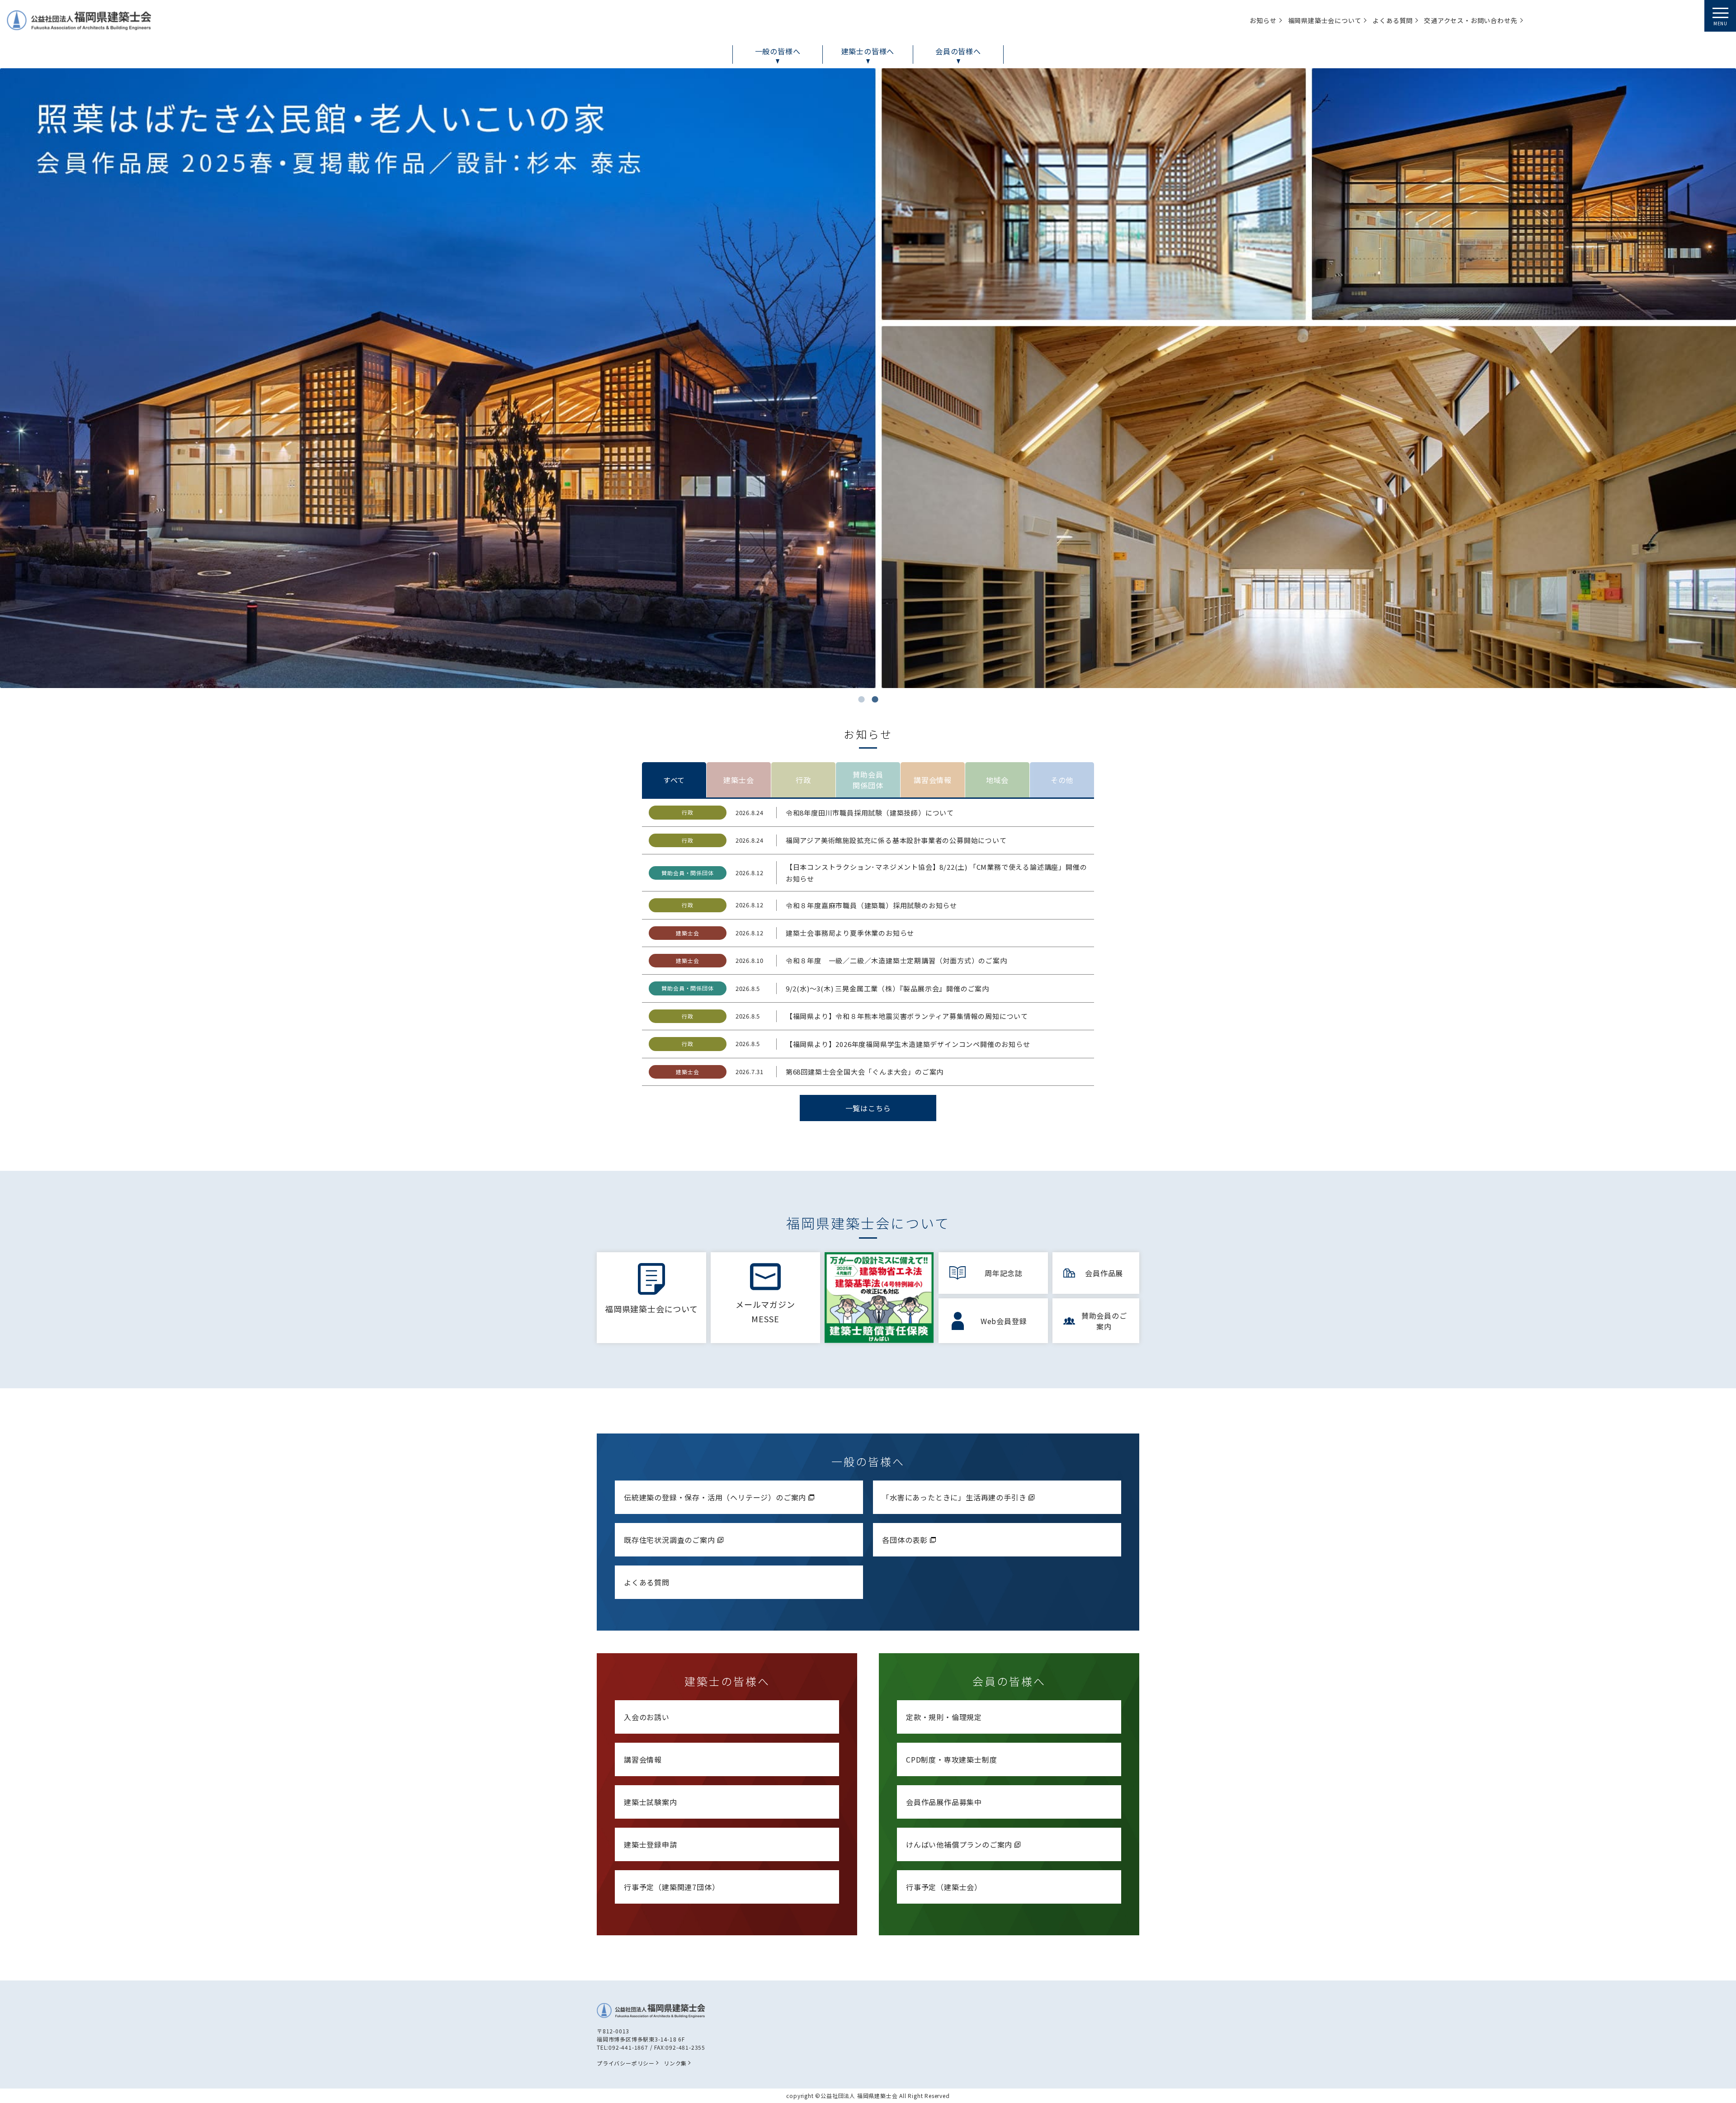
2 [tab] (875, 699)
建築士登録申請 (651, 1844)
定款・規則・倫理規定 (944, 1717)
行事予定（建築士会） (944, 1887)
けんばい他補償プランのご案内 (959, 1844)
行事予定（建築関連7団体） (672, 1887)
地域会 (997, 780)
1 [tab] (861, 699)
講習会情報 (933, 780)
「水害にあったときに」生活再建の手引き (954, 1497)
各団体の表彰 (905, 1540)
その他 (1062, 780)
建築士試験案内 (651, 1802)
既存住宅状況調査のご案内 (670, 1540)
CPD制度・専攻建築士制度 (951, 1759)
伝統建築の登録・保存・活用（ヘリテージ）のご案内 (715, 1497)
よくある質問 (647, 1582)
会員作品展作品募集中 (944, 1802)
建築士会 (738, 780)
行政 (803, 780)
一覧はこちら (868, 1108)
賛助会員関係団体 (868, 780)
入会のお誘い (647, 1717)
